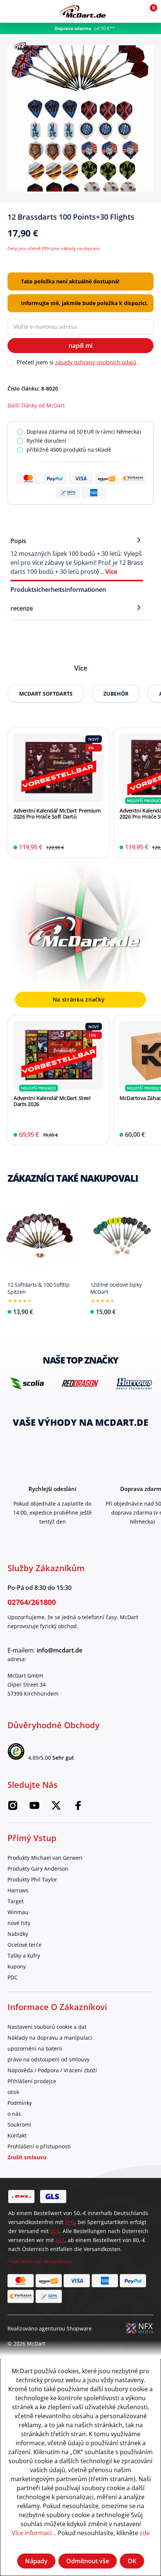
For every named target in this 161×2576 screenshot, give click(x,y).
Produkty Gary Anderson (38, 1869)
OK (132, 2561)
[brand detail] (63, 1383)
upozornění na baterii (35, 2048)
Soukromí (19, 2125)
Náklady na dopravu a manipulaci (50, 2038)
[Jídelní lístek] (11, 11)
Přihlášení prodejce (32, 2081)
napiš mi (80, 346)
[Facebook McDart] (78, 1807)
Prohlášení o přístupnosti (39, 2146)
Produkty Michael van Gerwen (45, 1858)
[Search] (27, 11)
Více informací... (34, 2533)
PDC (13, 1977)
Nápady (36, 2561)
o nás (14, 2114)
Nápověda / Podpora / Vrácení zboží (52, 2070)
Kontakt (17, 2135)
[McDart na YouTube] (34, 1807)
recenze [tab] (22, 608)
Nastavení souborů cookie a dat (47, 2027)
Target (16, 1901)
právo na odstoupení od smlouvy (48, 2059)
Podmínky (20, 2103)
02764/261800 (32, 1602)
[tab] (77, 556)
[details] (28, 45)
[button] (132, 11)
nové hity (19, 1923)
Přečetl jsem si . (78, 362)
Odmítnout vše (88, 2561)
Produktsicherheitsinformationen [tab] (58, 590)
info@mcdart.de (60, 1650)
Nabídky (18, 1934)
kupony (17, 1966)
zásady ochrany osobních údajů (96, 362)
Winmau (18, 1912)
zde (145, 2533)
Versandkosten (58, 2261)
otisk (13, 2092)
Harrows (18, 1890)
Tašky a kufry (24, 1956)
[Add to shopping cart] (99, 847)
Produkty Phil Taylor (32, 1879)
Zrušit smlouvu (27, 2157)
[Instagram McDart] (13, 1807)
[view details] (59, 793)
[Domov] (83, 11)
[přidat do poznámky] (151, 220)
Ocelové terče (25, 1945)
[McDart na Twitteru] (56, 1807)
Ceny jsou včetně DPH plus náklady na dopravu (54, 248)
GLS (55, 2231)
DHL (70, 2222)
